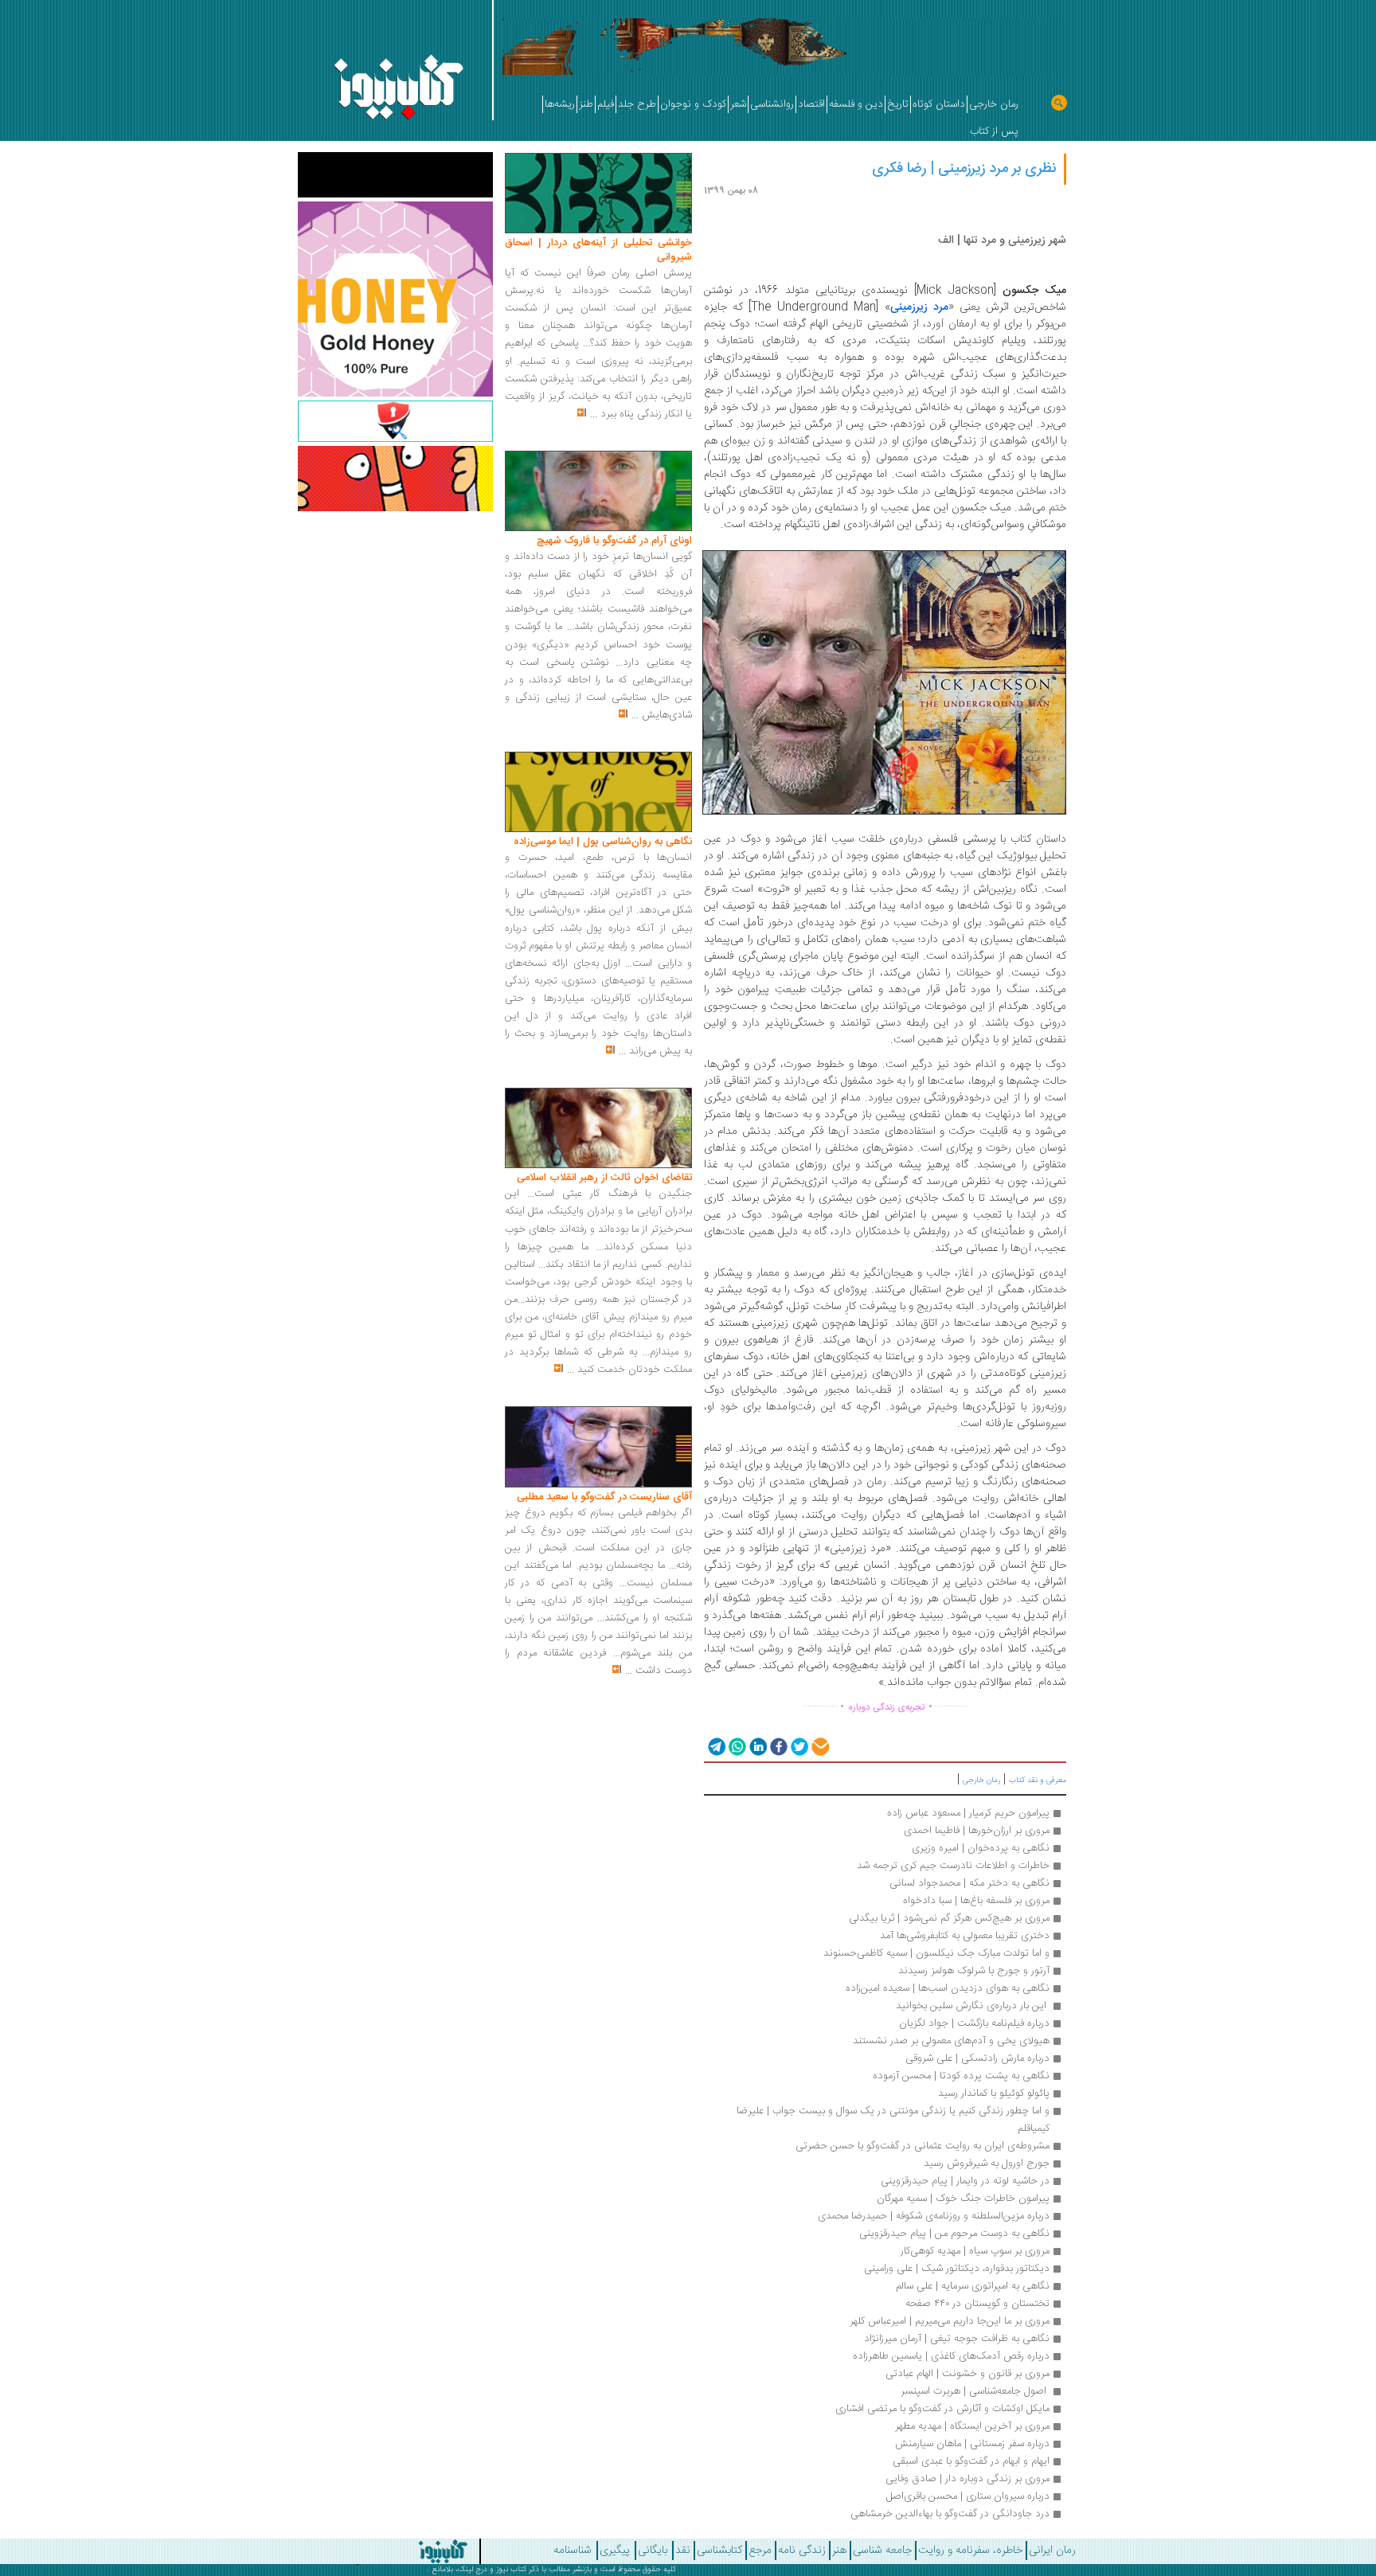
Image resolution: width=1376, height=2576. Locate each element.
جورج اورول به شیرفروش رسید (987, 2164)
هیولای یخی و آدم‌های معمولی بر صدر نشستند (951, 2041)
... (594, 414)
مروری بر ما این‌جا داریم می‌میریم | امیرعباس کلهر (950, 2321)
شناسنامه (573, 2551)
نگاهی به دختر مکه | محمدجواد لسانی (969, 1883)
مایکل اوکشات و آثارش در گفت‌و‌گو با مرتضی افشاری (942, 2409)
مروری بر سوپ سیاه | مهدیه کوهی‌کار (975, 2251)
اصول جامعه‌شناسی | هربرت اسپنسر (975, 2391)
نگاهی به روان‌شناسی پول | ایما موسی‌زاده (603, 842)
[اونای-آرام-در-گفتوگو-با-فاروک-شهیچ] (598, 491)
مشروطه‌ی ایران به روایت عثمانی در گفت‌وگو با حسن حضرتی (923, 2146)
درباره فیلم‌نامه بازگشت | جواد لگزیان (974, 2023)
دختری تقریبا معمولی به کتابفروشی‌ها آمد (965, 1936)
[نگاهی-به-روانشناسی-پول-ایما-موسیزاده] (598, 792)
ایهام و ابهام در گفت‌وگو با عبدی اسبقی (971, 2461)
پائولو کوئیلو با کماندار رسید (994, 2093)
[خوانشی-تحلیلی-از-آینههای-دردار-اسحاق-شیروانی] (598, 193)
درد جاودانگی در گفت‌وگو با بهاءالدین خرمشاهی (950, 2514)
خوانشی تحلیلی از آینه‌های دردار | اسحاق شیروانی (598, 250)
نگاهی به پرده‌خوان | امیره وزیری (981, 1848)
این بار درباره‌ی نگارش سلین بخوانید (971, 2006)
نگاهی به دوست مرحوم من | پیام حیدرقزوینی (954, 2234)
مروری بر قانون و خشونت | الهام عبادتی (967, 2374)
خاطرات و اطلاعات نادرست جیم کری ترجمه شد (953, 1866)
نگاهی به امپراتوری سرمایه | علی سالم (973, 2286)
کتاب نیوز (511, 2570)
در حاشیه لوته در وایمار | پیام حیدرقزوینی (965, 2181)
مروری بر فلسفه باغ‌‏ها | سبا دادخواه (976, 1901)
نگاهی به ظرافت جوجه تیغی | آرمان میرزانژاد (957, 2339)
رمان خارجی (981, 1781)
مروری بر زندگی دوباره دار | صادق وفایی (967, 2479)
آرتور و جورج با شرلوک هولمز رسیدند (974, 1971)
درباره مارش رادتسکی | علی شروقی (977, 2058)
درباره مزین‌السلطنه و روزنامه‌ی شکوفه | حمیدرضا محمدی (934, 2216)
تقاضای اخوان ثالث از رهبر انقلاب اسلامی (604, 1178)
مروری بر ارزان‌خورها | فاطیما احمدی (977, 1831)
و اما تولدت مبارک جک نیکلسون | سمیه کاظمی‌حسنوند (936, 1953)
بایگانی (653, 2551)
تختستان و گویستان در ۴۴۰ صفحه (977, 2304)
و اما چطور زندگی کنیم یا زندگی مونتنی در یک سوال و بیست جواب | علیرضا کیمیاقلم (891, 2120)
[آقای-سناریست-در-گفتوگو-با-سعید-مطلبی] (598, 1448)
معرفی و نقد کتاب (1038, 1781)
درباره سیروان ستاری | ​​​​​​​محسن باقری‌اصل (968, 2496)
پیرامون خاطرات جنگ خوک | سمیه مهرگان (963, 2199)
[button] (715, 1746)
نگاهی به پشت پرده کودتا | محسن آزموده (961, 2076)
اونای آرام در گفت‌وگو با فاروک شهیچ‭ (614, 541)
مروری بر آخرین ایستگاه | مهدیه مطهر (972, 2426)
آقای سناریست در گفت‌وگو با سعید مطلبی (604, 1497)
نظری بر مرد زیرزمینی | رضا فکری (964, 169)
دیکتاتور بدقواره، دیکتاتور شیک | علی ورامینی (957, 2269)
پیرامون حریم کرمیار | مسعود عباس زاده (968, 1813)
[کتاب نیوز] (385, 2551)
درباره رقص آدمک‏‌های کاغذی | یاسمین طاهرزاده (951, 2356)
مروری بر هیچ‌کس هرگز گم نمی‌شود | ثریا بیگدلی (949, 1918)
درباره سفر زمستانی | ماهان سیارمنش (972, 2444)
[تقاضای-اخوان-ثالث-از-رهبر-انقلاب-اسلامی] (598, 1128)
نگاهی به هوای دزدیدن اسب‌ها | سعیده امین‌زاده (948, 1988)
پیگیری (615, 2551)
